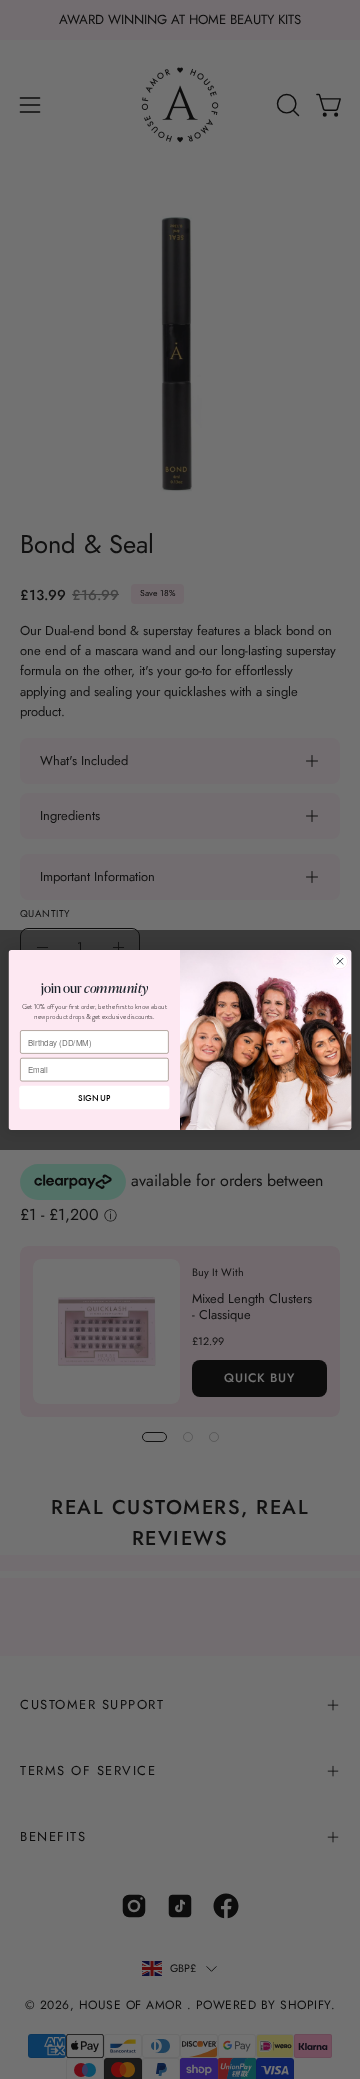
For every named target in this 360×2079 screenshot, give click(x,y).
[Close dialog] (339, 960)
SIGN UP (94, 1097)
